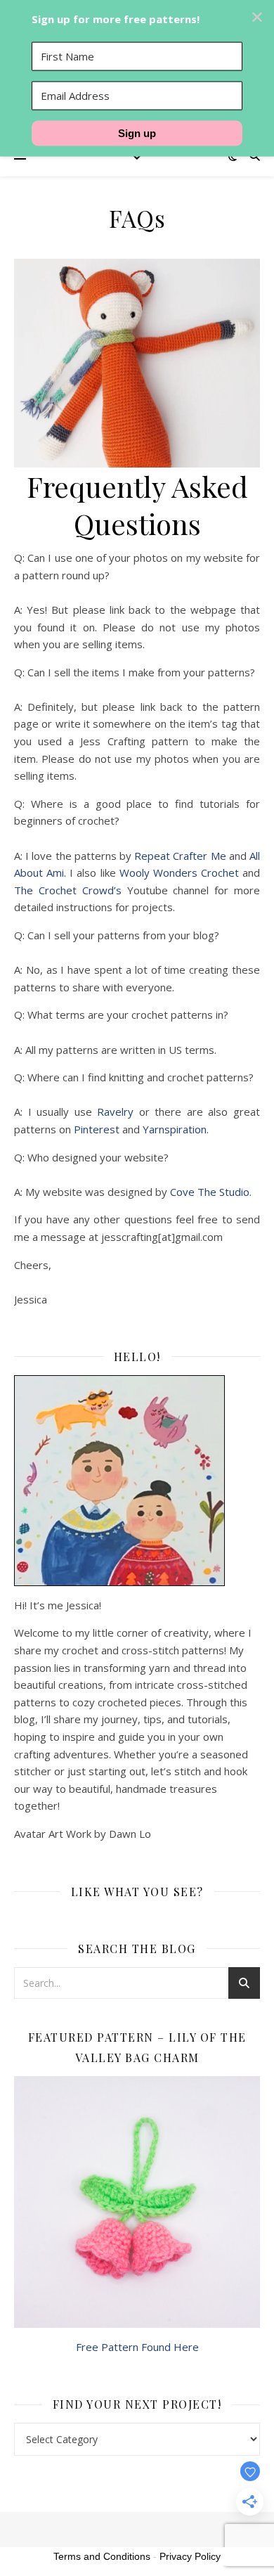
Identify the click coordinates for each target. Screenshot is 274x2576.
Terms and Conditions (102, 2556)
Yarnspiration (175, 1129)
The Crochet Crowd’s (68, 890)
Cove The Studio (210, 1192)
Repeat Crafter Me (180, 856)
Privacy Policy (190, 2556)
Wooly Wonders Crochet (179, 872)
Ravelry (115, 1112)
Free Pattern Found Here (137, 2347)
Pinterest (97, 1129)
